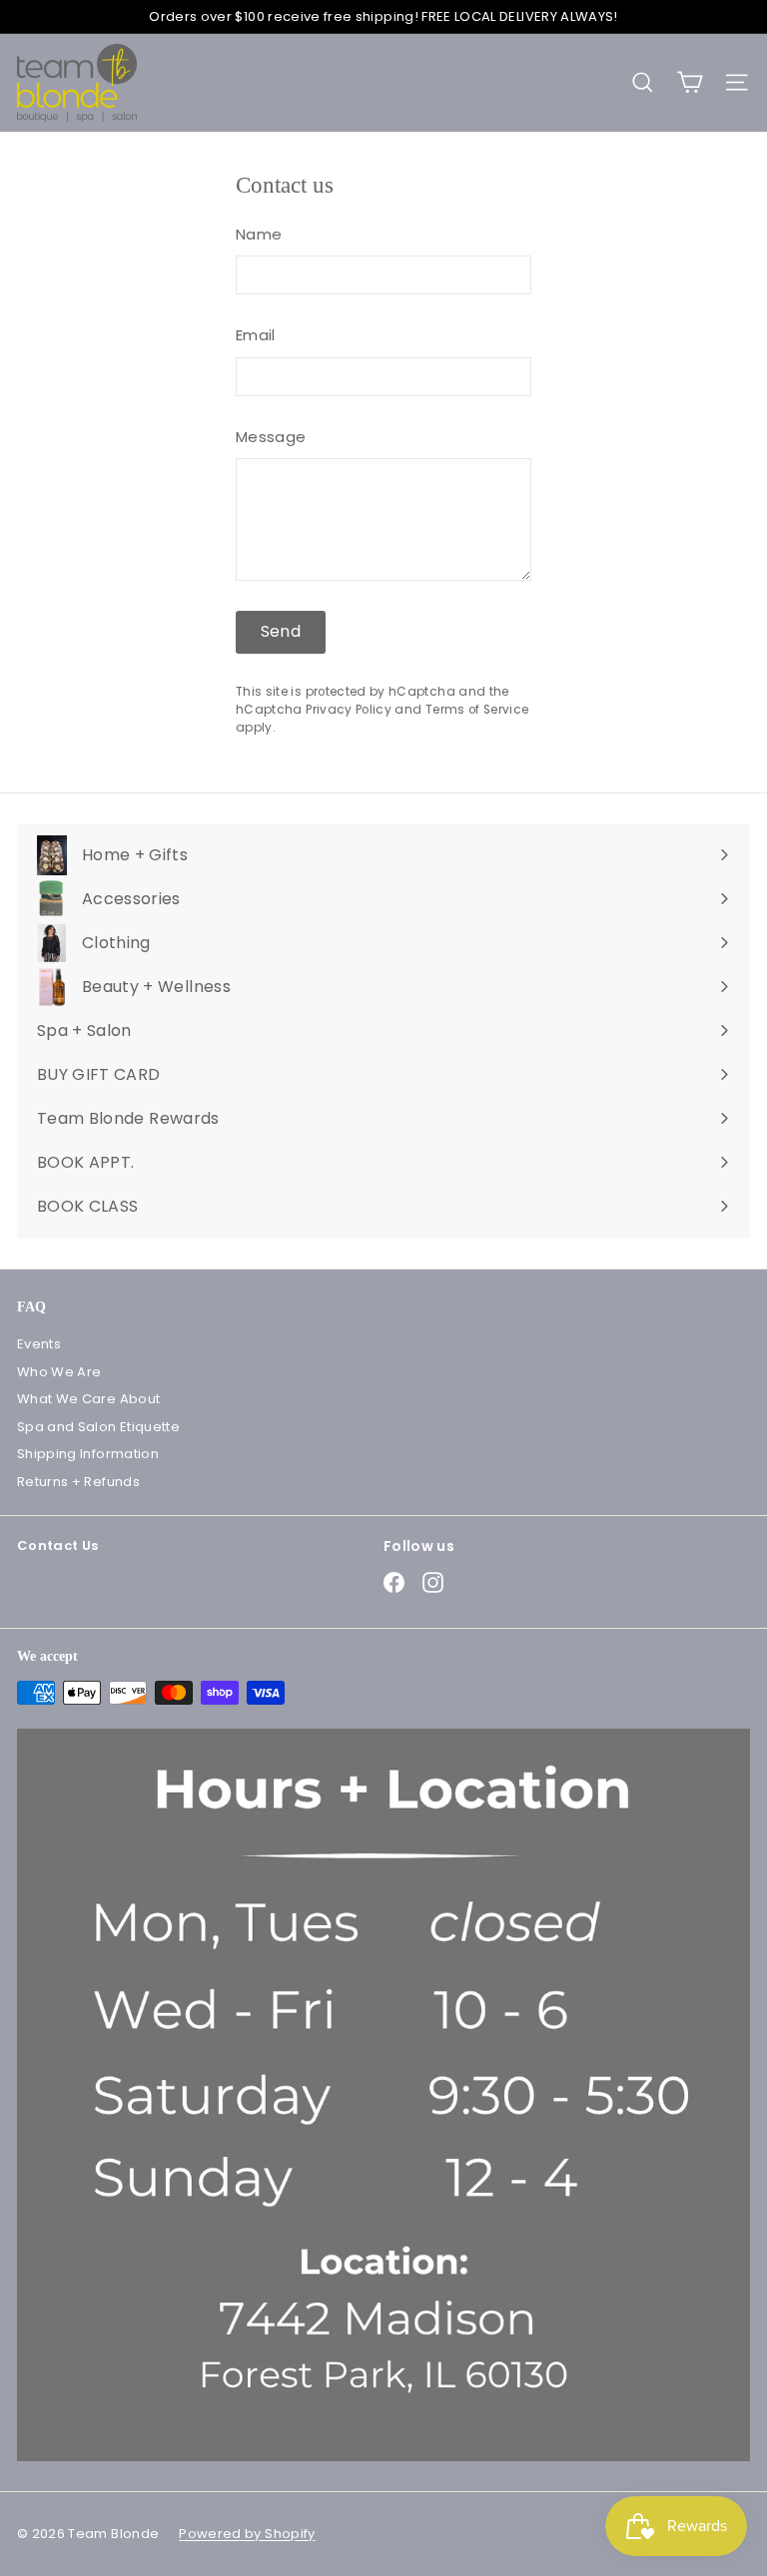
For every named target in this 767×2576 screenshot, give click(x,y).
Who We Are (59, 1372)
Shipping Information (88, 1454)
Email (256, 335)
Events (39, 1344)
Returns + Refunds (78, 1482)
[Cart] (690, 82)
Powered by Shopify (247, 2534)
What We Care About (88, 1399)
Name (259, 234)
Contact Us (58, 1546)
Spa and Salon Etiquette (98, 1427)
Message (271, 437)
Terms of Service (477, 710)
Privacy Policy (349, 710)
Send (281, 631)
